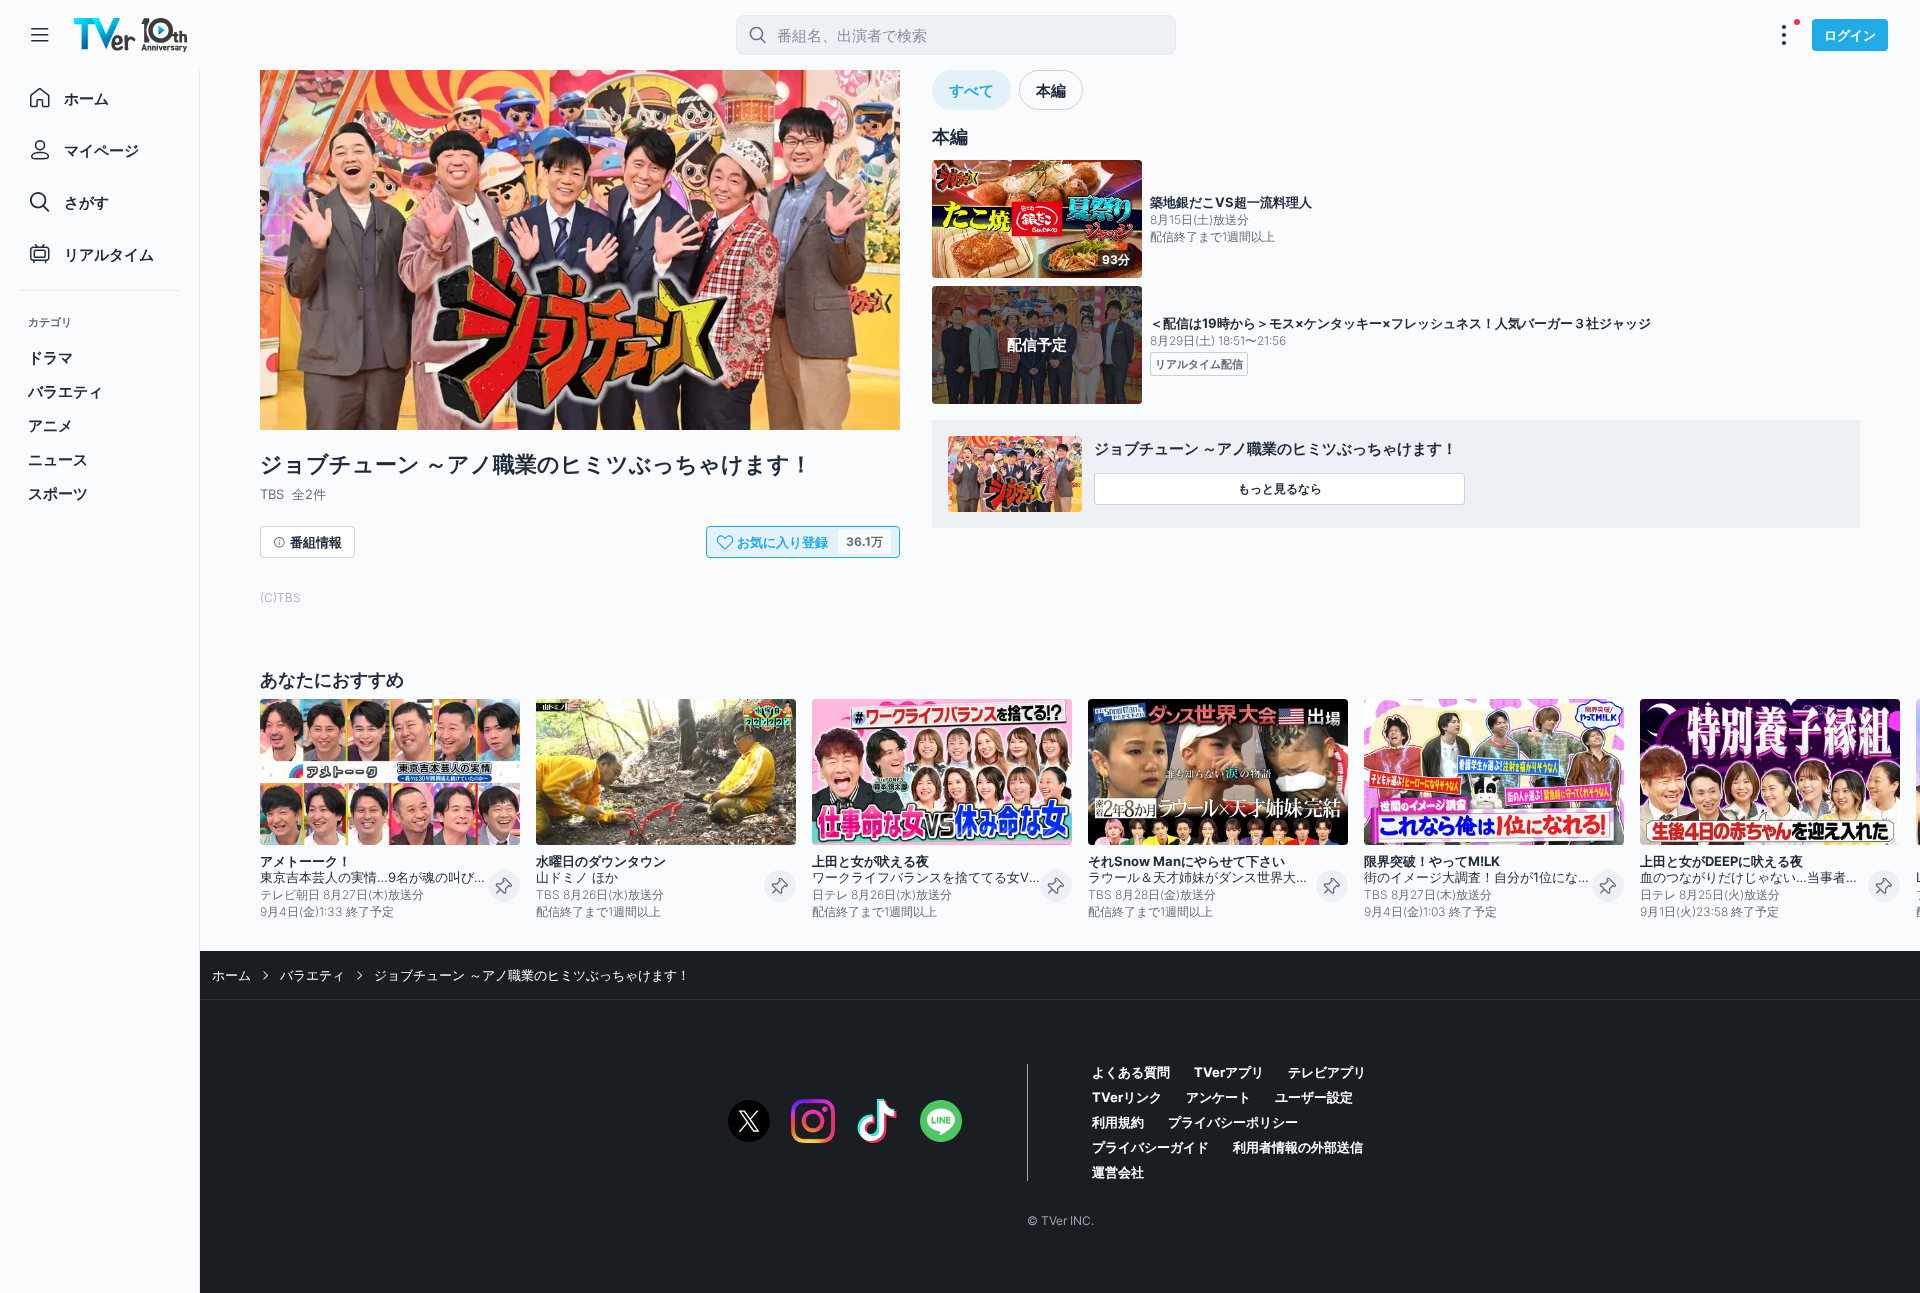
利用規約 (1118, 1122)
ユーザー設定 (1314, 1097)
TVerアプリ (1229, 1072)
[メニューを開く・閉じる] (1784, 35)
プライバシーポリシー (1233, 1122)
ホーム (231, 975)
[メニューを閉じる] (40, 35)
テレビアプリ (1327, 1072)
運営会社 (1118, 1172)
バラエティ (312, 975)
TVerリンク (1127, 1097)
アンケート (1218, 1097)
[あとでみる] (504, 886)
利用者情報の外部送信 (1298, 1147)
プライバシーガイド (1150, 1147)
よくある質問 (1131, 1072)
